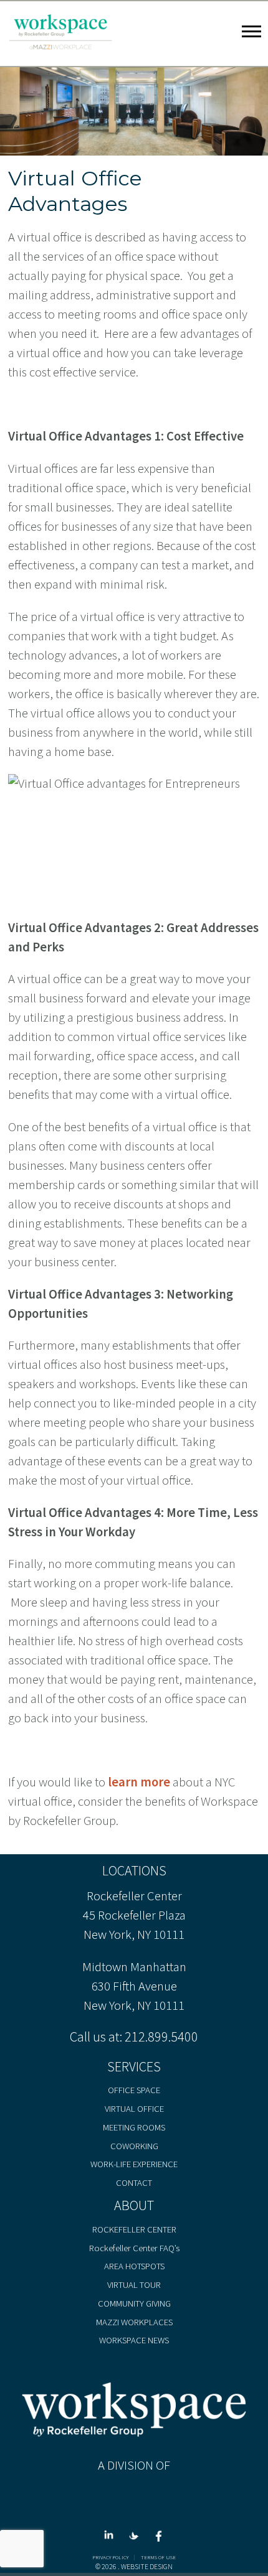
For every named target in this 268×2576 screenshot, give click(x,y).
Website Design (147, 2566)
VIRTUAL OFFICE (134, 2109)
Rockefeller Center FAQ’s (134, 2248)
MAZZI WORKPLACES (134, 2322)
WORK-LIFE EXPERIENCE (134, 2164)
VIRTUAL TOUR (134, 2285)
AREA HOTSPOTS (134, 2266)
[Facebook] (159, 2539)
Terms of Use (158, 2558)
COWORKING (134, 2146)
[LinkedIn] (111, 2539)
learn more (139, 1782)
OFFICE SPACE (134, 2090)
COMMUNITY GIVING (134, 2304)
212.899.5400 (161, 2037)
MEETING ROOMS (134, 2128)
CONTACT (134, 2183)
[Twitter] (136, 2539)
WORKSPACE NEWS (134, 2340)
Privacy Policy (110, 2558)
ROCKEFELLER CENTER (134, 2230)
